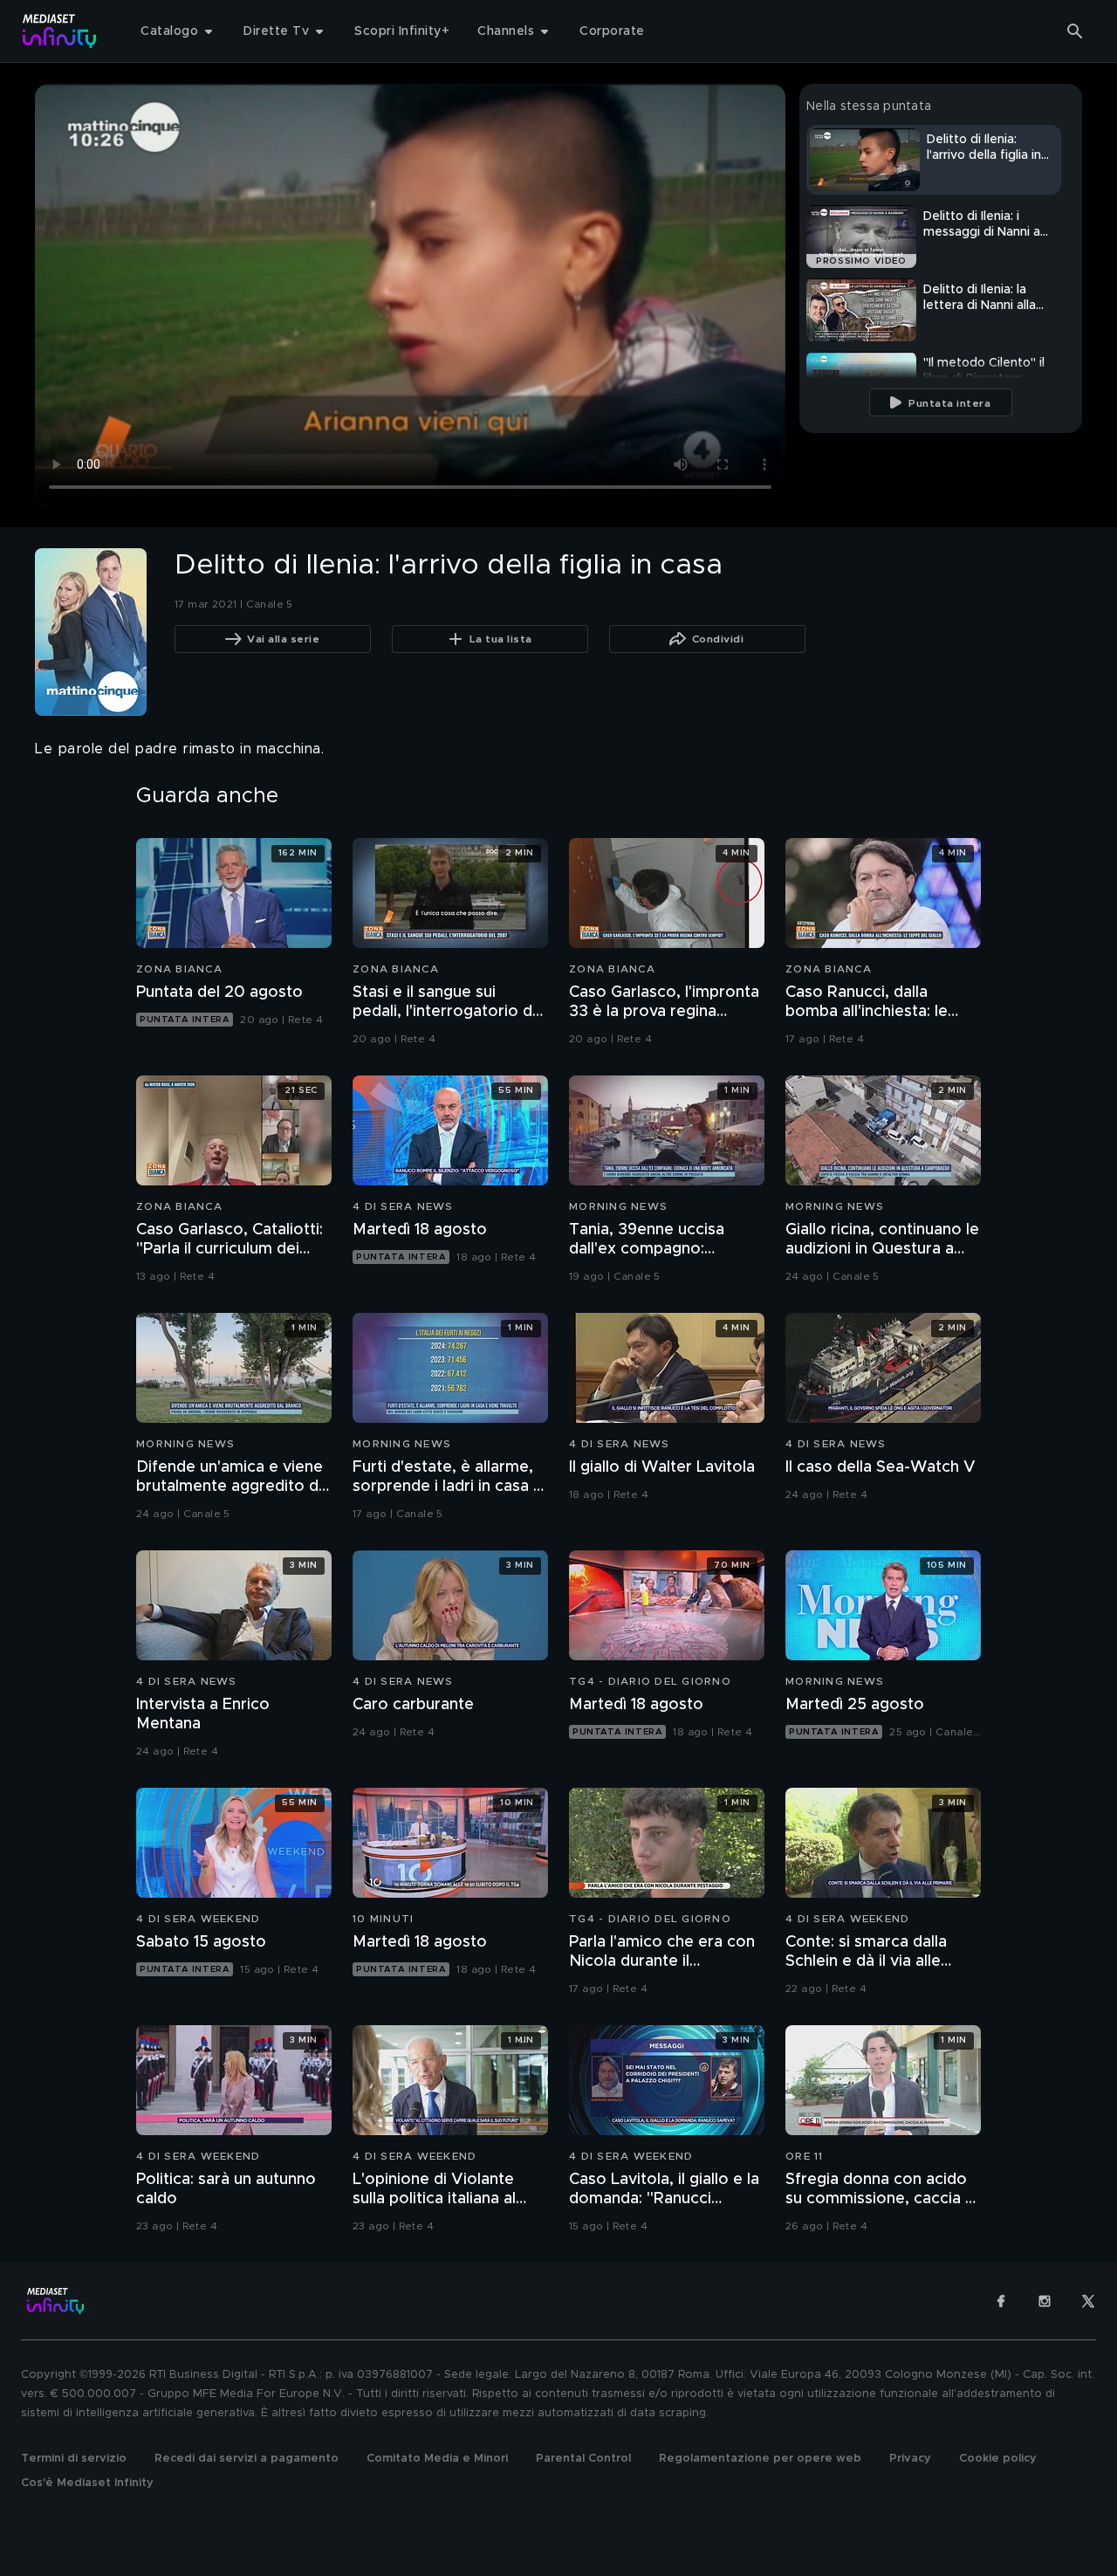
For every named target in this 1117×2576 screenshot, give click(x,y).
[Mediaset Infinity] (60, 31)
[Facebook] (1001, 2301)
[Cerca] (1075, 31)
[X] (1088, 2301)
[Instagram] (1045, 2301)
